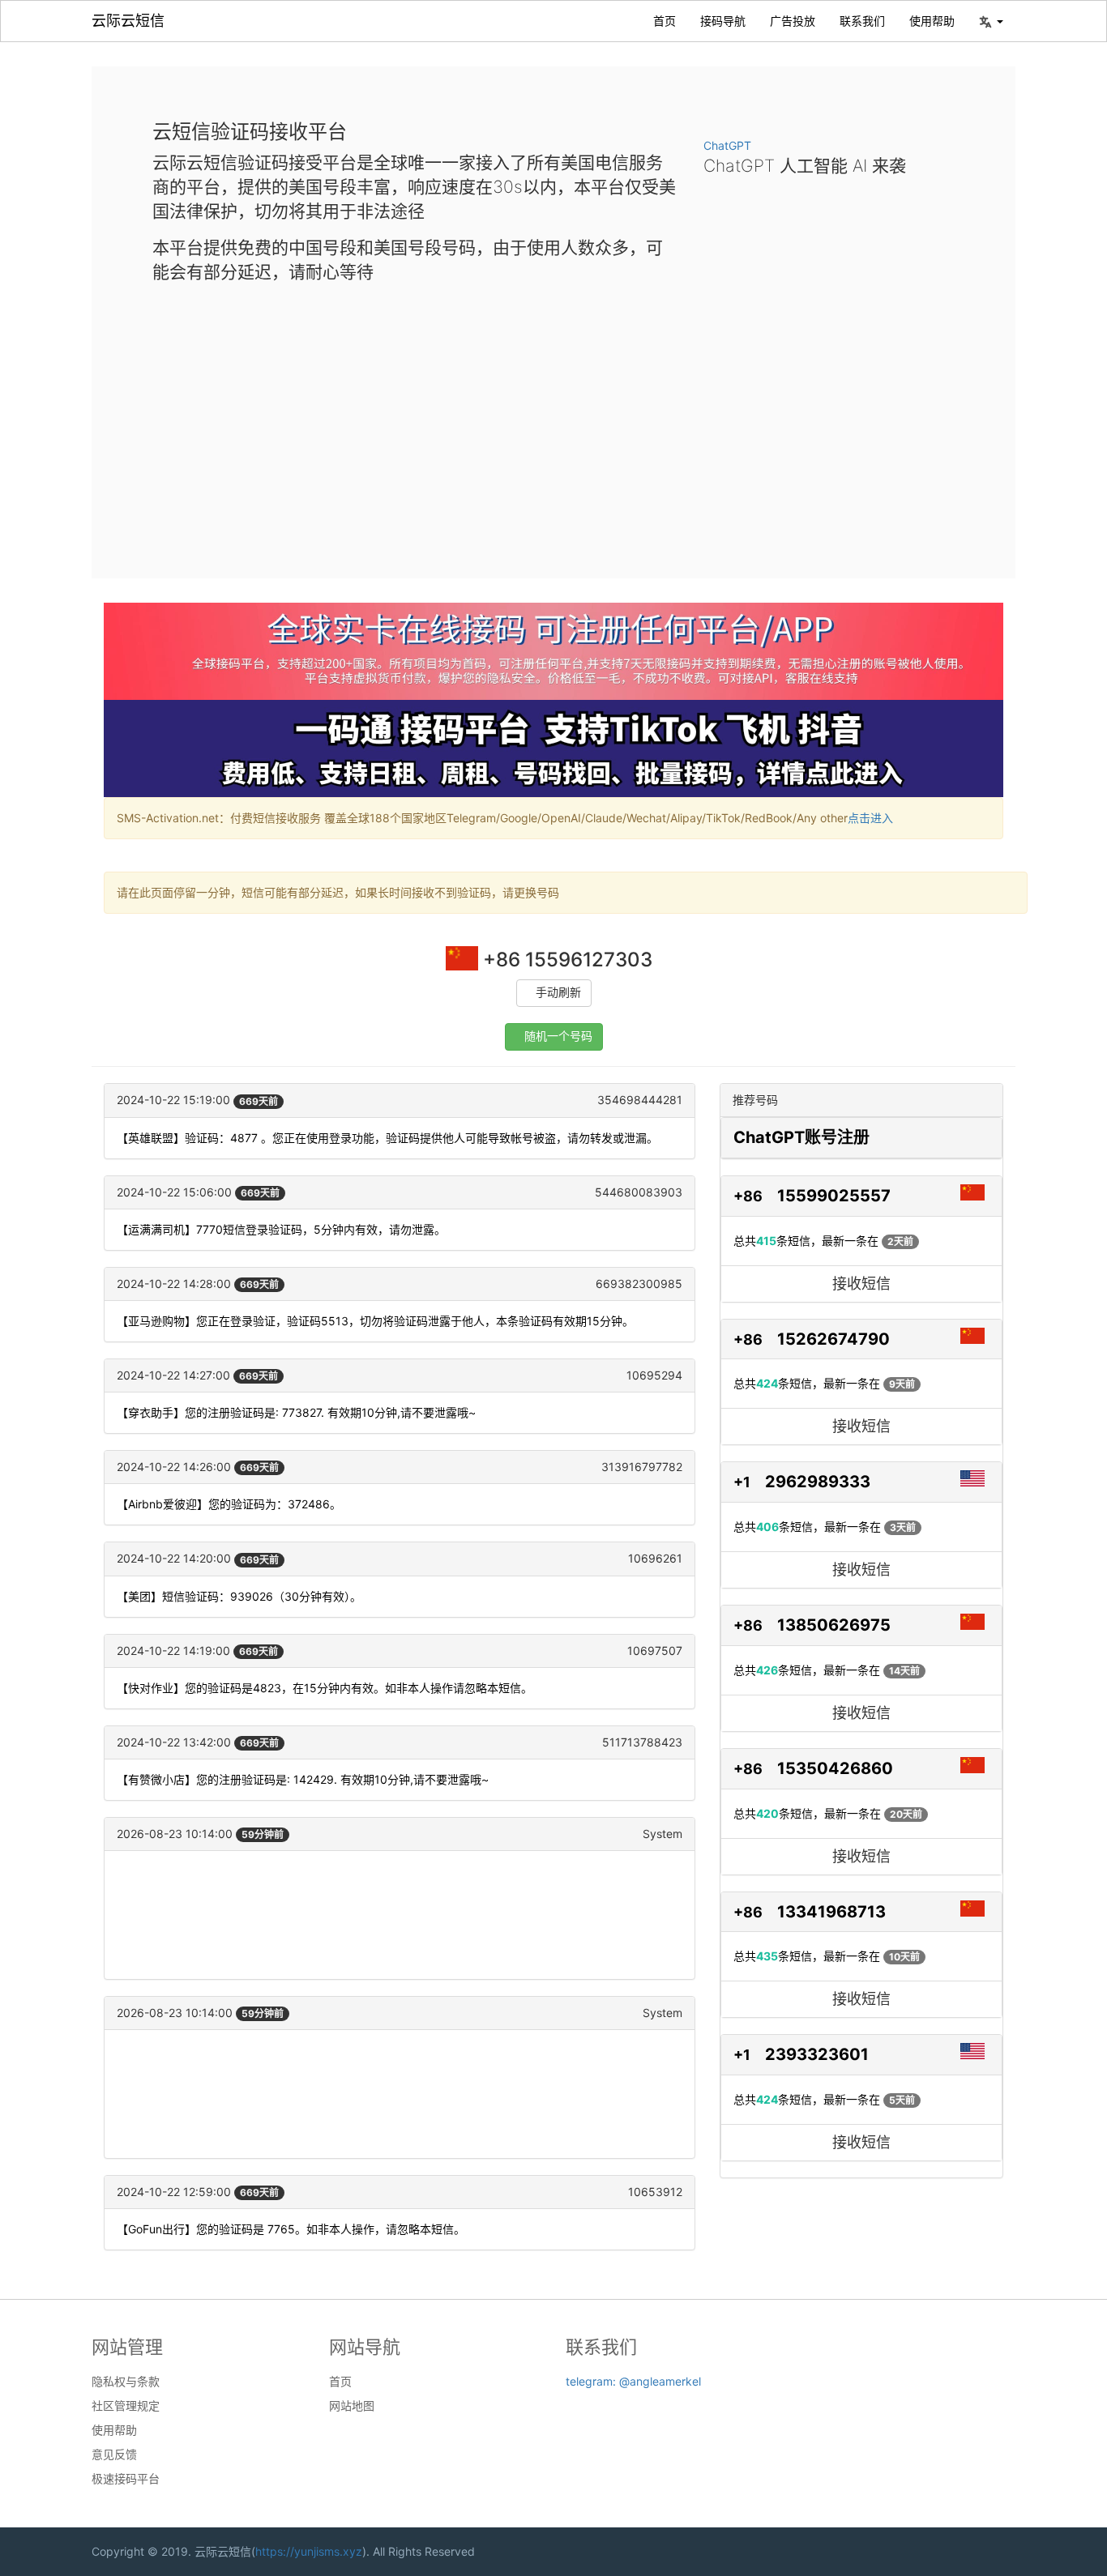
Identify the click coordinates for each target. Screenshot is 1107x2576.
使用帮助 (932, 21)
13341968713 (831, 1912)
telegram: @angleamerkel (633, 2381)
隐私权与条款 (126, 2382)
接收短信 (861, 1284)
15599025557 (834, 1196)
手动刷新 (558, 993)
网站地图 (352, 2406)
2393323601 (817, 2054)
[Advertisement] (553, 418)
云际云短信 (128, 21)
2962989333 (818, 1482)
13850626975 (834, 1625)
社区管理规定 (126, 2406)
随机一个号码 (558, 1036)
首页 (665, 21)
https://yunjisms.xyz (309, 2551)
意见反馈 (114, 2454)
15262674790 (833, 1339)
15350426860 (835, 1768)
